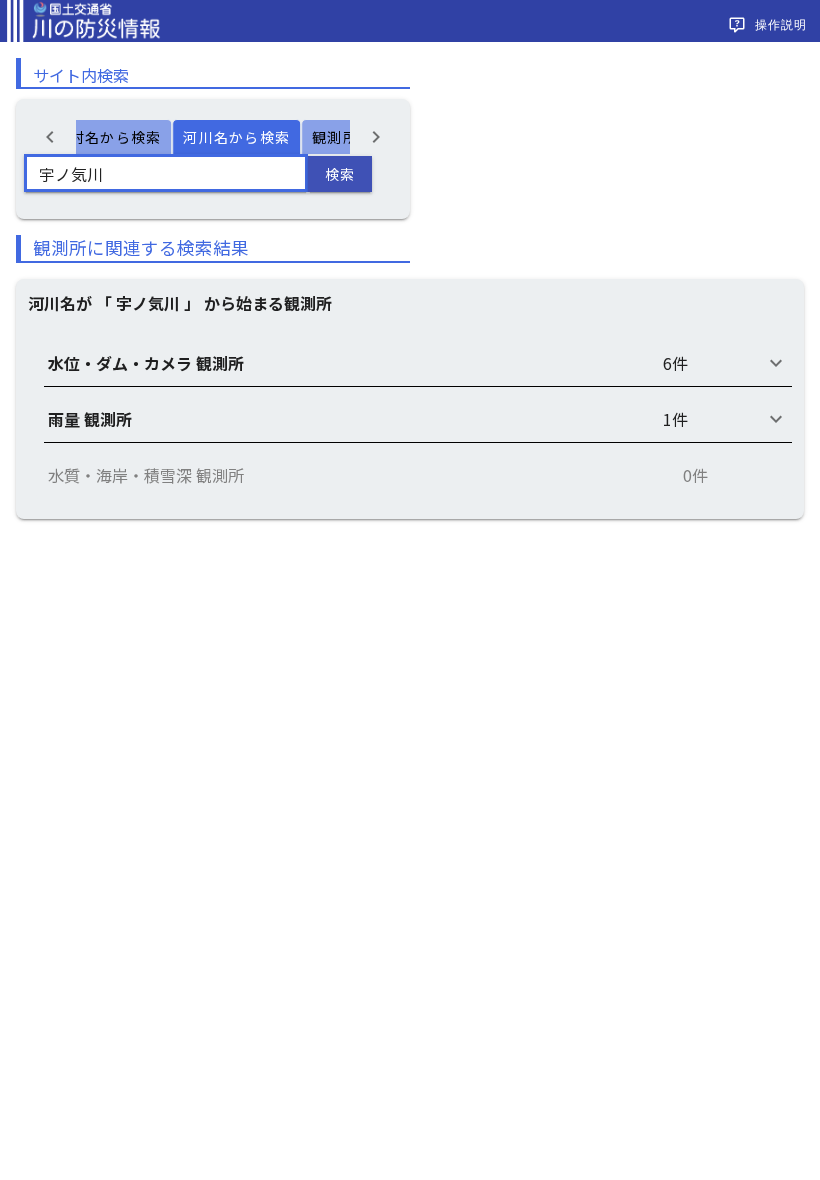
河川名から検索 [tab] (236, 137)
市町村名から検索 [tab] (100, 137)
